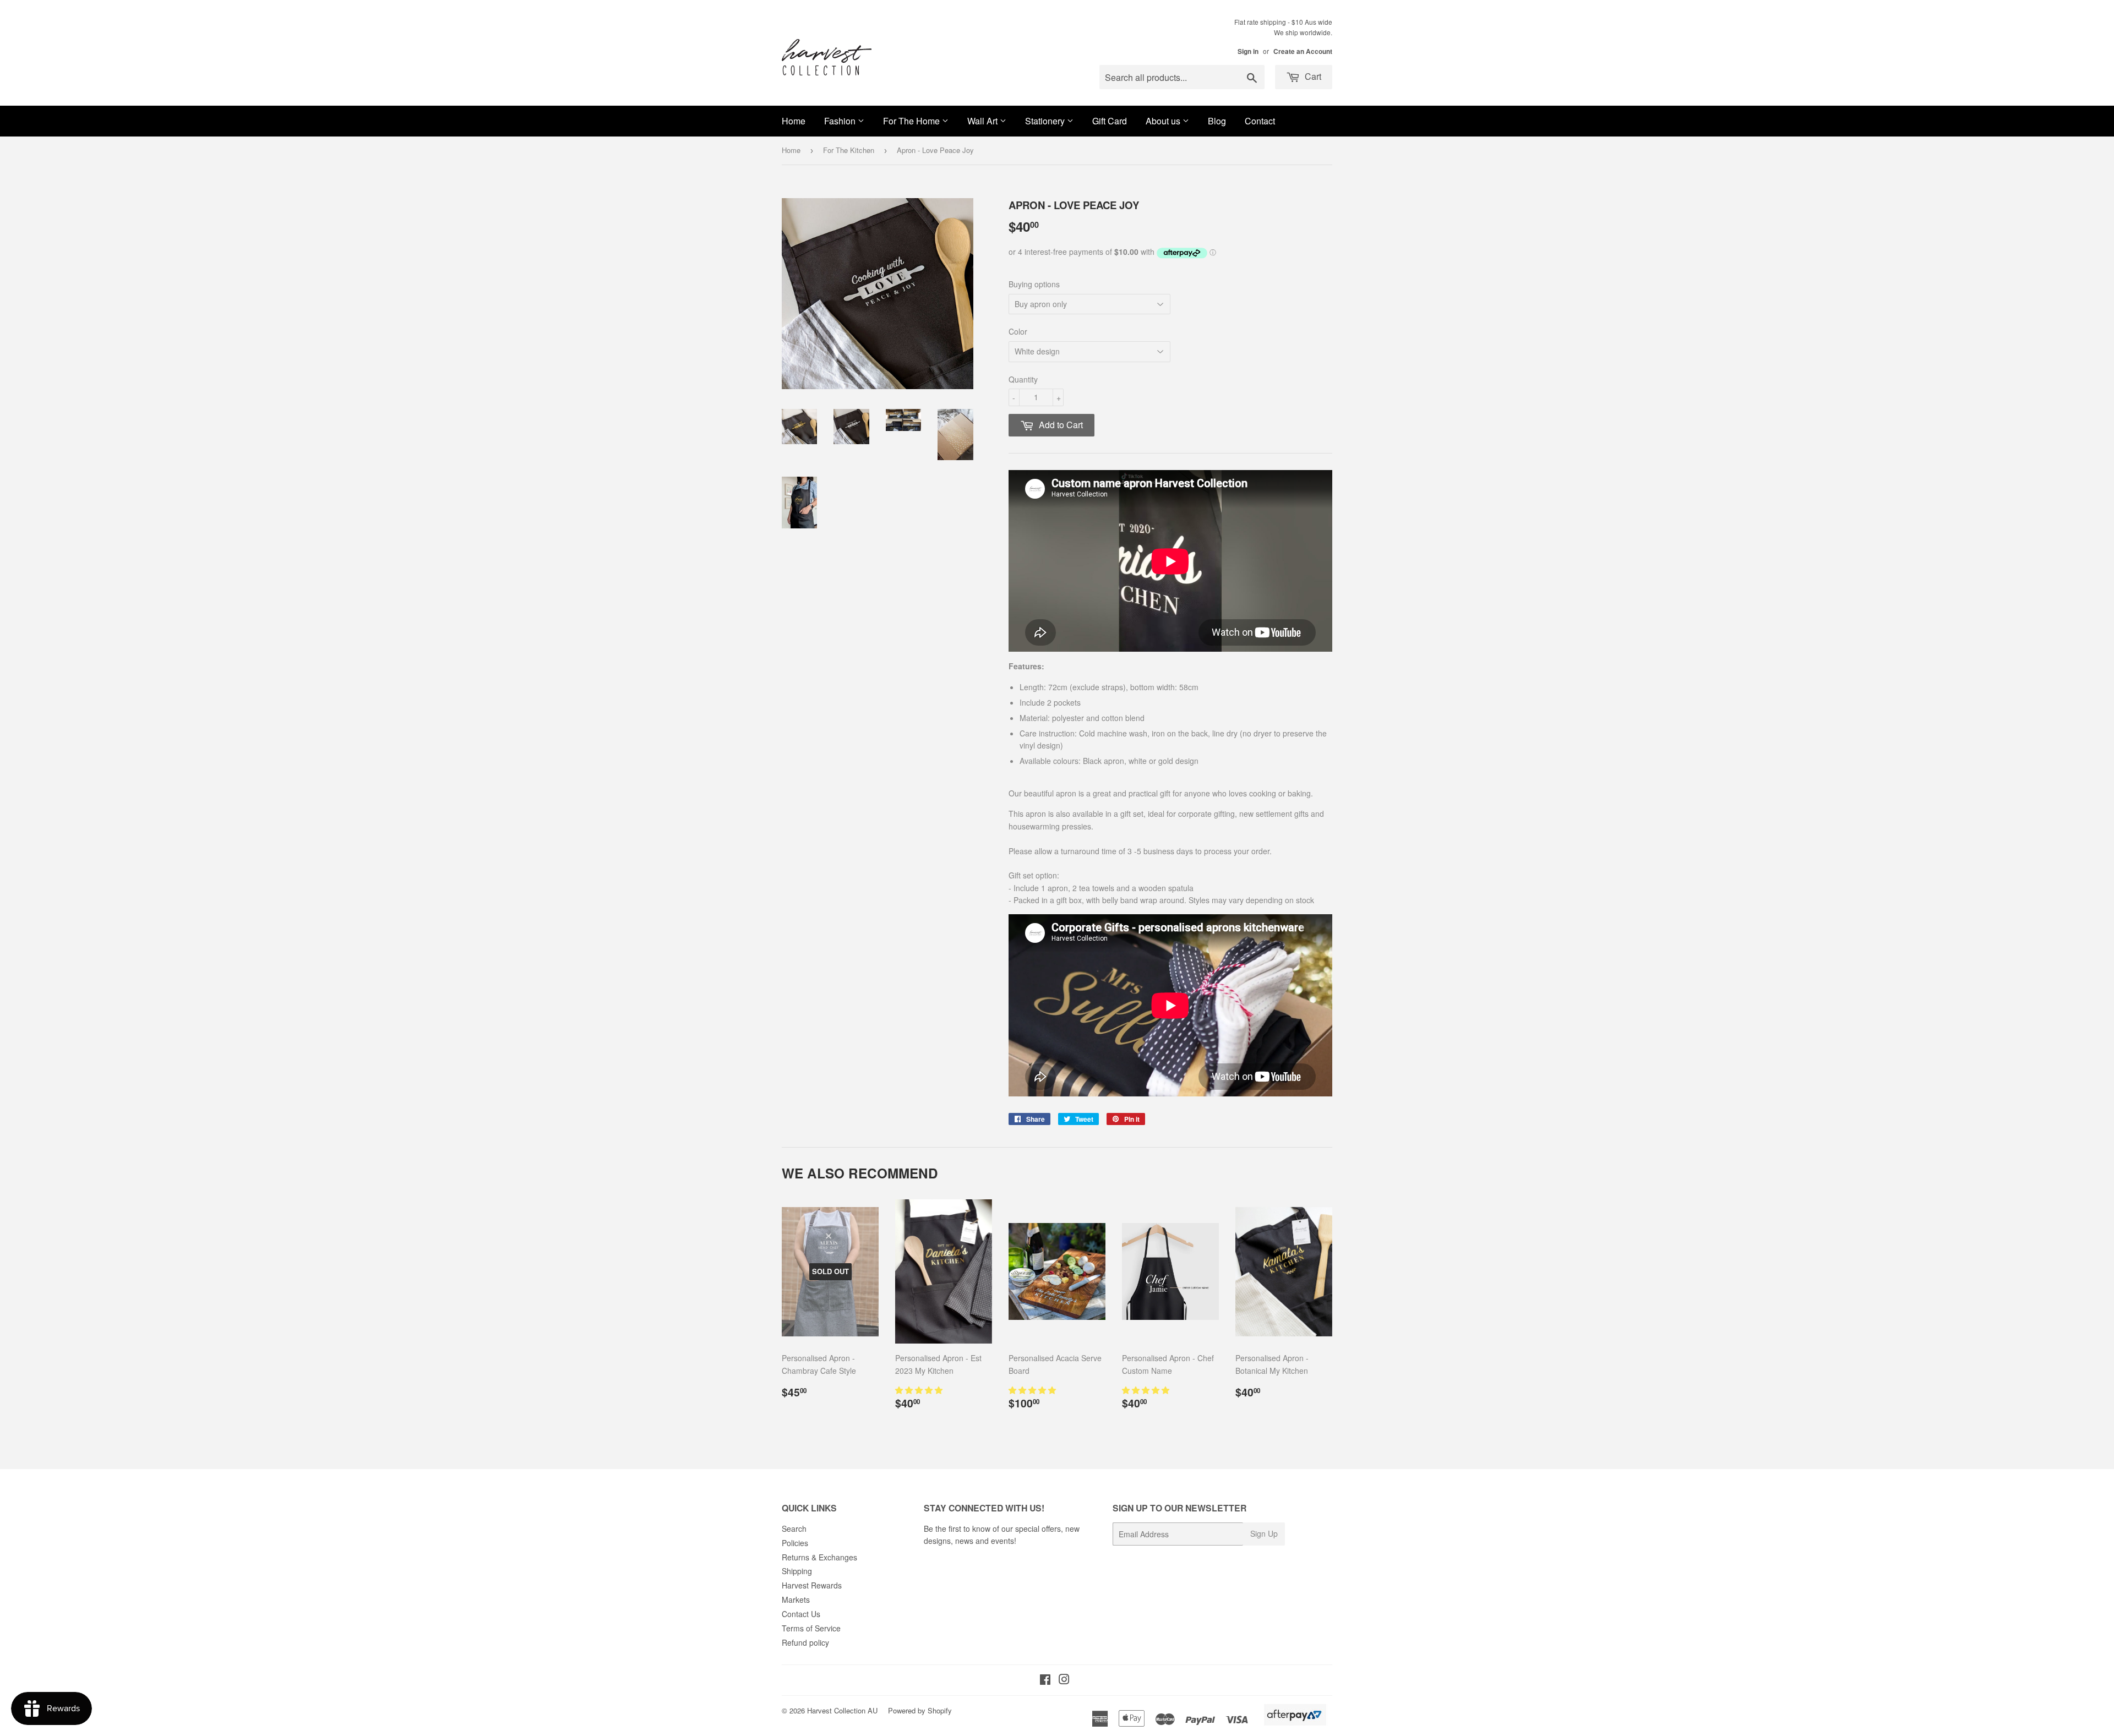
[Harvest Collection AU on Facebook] (1045, 1680)
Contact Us (801, 1614)
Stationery (1046, 121)
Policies (795, 1543)
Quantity (1023, 379)
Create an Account (1303, 51)
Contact (1260, 121)
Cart (1312, 76)
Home (794, 121)
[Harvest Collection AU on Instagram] (1064, 1680)
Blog (1217, 121)
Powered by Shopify (920, 1710)
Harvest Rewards (812, 1585)
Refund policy (805, 1642)
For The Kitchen (849, 150)
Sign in (1248, 51)
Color (1018, 331)
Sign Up (1264, 1533)
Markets (796, 1599)
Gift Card (1110, 121)
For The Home (912, 121)
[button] (920, 1390)
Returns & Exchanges (819, 1557)
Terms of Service (811, 1628)
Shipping (797, 1571)
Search (794, 1528)
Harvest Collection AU (842, 1710)
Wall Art (984, 121)
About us (1164, 121)
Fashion (841, 121)
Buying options (1034, 284)
